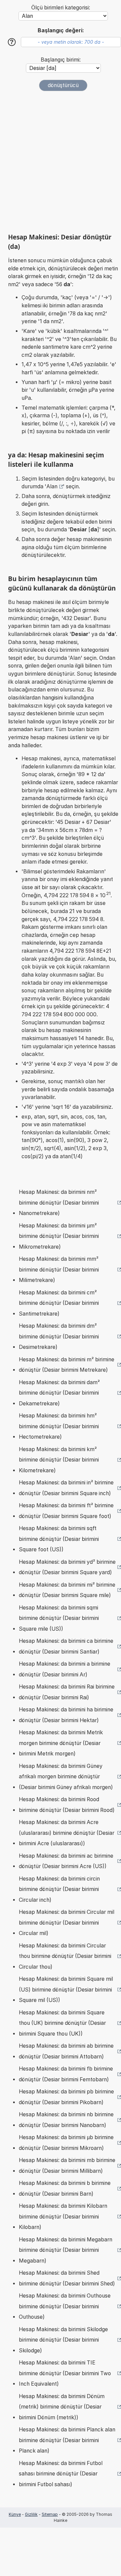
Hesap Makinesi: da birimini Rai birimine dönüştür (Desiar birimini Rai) (67, 1692)
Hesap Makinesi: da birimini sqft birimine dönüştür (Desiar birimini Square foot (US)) (59, 1539)
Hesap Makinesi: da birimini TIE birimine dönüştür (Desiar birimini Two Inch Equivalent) (65, 2373)
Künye (15, 2514)
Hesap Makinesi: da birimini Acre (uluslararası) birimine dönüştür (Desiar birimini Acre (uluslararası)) (67, 1833)
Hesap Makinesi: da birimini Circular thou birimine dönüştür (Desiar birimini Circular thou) (65, 1956)
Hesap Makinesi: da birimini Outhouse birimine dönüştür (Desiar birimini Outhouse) (65, 2306)
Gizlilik (31, 2514)
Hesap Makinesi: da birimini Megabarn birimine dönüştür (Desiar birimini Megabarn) (66, 2250)
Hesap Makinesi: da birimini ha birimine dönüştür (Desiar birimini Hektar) (66, 1715)
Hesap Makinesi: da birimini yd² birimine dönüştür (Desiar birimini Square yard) (67, 1567)
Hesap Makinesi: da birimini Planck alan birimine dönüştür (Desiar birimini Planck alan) (67, 2440)
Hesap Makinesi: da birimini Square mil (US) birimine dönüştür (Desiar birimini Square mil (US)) (66, 1990)
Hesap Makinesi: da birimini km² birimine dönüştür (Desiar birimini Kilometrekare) (59, 1460)
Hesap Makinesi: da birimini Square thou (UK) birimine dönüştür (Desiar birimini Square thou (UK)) (62, 2023)
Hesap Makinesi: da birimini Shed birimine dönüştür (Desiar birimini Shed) (67, 2278)
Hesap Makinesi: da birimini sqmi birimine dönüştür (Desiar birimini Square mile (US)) (59, 1618)
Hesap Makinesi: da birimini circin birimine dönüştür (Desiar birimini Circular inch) (59, 1889)
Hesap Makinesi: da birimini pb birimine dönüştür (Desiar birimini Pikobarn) (66, 2097)
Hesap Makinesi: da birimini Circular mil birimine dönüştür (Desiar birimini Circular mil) (67, 1923)
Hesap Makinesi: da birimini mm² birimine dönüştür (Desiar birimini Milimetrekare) (59, 1270)
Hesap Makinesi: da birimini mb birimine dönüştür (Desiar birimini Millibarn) (67, 2166)
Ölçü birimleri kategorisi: (61, 8)
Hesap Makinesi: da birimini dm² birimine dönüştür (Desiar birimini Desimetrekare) (59, 1336)
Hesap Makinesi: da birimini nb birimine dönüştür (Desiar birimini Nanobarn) (66, 2120)
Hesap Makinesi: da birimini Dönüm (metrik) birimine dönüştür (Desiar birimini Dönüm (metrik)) (62, 2407)
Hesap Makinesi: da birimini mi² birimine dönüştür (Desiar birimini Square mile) (67, 1590)
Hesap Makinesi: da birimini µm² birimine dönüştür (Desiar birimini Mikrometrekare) (59, 1236)
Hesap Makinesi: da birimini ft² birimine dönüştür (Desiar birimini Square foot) (66, 1511)
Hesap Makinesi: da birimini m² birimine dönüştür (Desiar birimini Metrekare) (67, 1365)
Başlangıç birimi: (61, 60)
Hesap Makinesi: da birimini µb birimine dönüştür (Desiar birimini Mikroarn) (66, 2143)
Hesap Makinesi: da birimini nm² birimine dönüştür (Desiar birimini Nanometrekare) (59, 1203)
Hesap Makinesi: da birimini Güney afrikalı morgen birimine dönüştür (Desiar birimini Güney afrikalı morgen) (66, 1777)
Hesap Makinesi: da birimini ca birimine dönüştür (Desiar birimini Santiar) (66, 1646)
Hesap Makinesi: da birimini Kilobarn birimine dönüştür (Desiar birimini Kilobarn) (63, 2217)
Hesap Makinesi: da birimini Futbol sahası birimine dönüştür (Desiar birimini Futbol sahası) (61, 2474)
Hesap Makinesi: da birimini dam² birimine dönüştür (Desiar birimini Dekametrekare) (59, 1393)
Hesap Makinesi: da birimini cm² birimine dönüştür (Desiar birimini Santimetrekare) (59, 1303)
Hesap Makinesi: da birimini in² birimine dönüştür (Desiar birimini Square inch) (66, 1488)
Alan (52, 486)
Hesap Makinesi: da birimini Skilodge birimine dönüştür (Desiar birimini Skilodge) (63, 2340)
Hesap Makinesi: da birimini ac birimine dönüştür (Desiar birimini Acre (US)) (66, 1861)
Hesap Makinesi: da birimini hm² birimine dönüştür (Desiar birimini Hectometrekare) (59, 1426)
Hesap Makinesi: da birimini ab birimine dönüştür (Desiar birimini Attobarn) (66, 2051)
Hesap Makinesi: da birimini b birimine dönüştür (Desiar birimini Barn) (65, 2188)
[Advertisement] (61, 162)
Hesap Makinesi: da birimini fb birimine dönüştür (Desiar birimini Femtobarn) (66, 2074)
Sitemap (50, 2514)
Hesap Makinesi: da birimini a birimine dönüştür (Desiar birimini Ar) (65, 1669)
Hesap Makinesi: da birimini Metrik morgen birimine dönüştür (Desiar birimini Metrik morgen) (61, 1743)
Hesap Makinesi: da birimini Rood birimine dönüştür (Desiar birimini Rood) (67, 1805)
